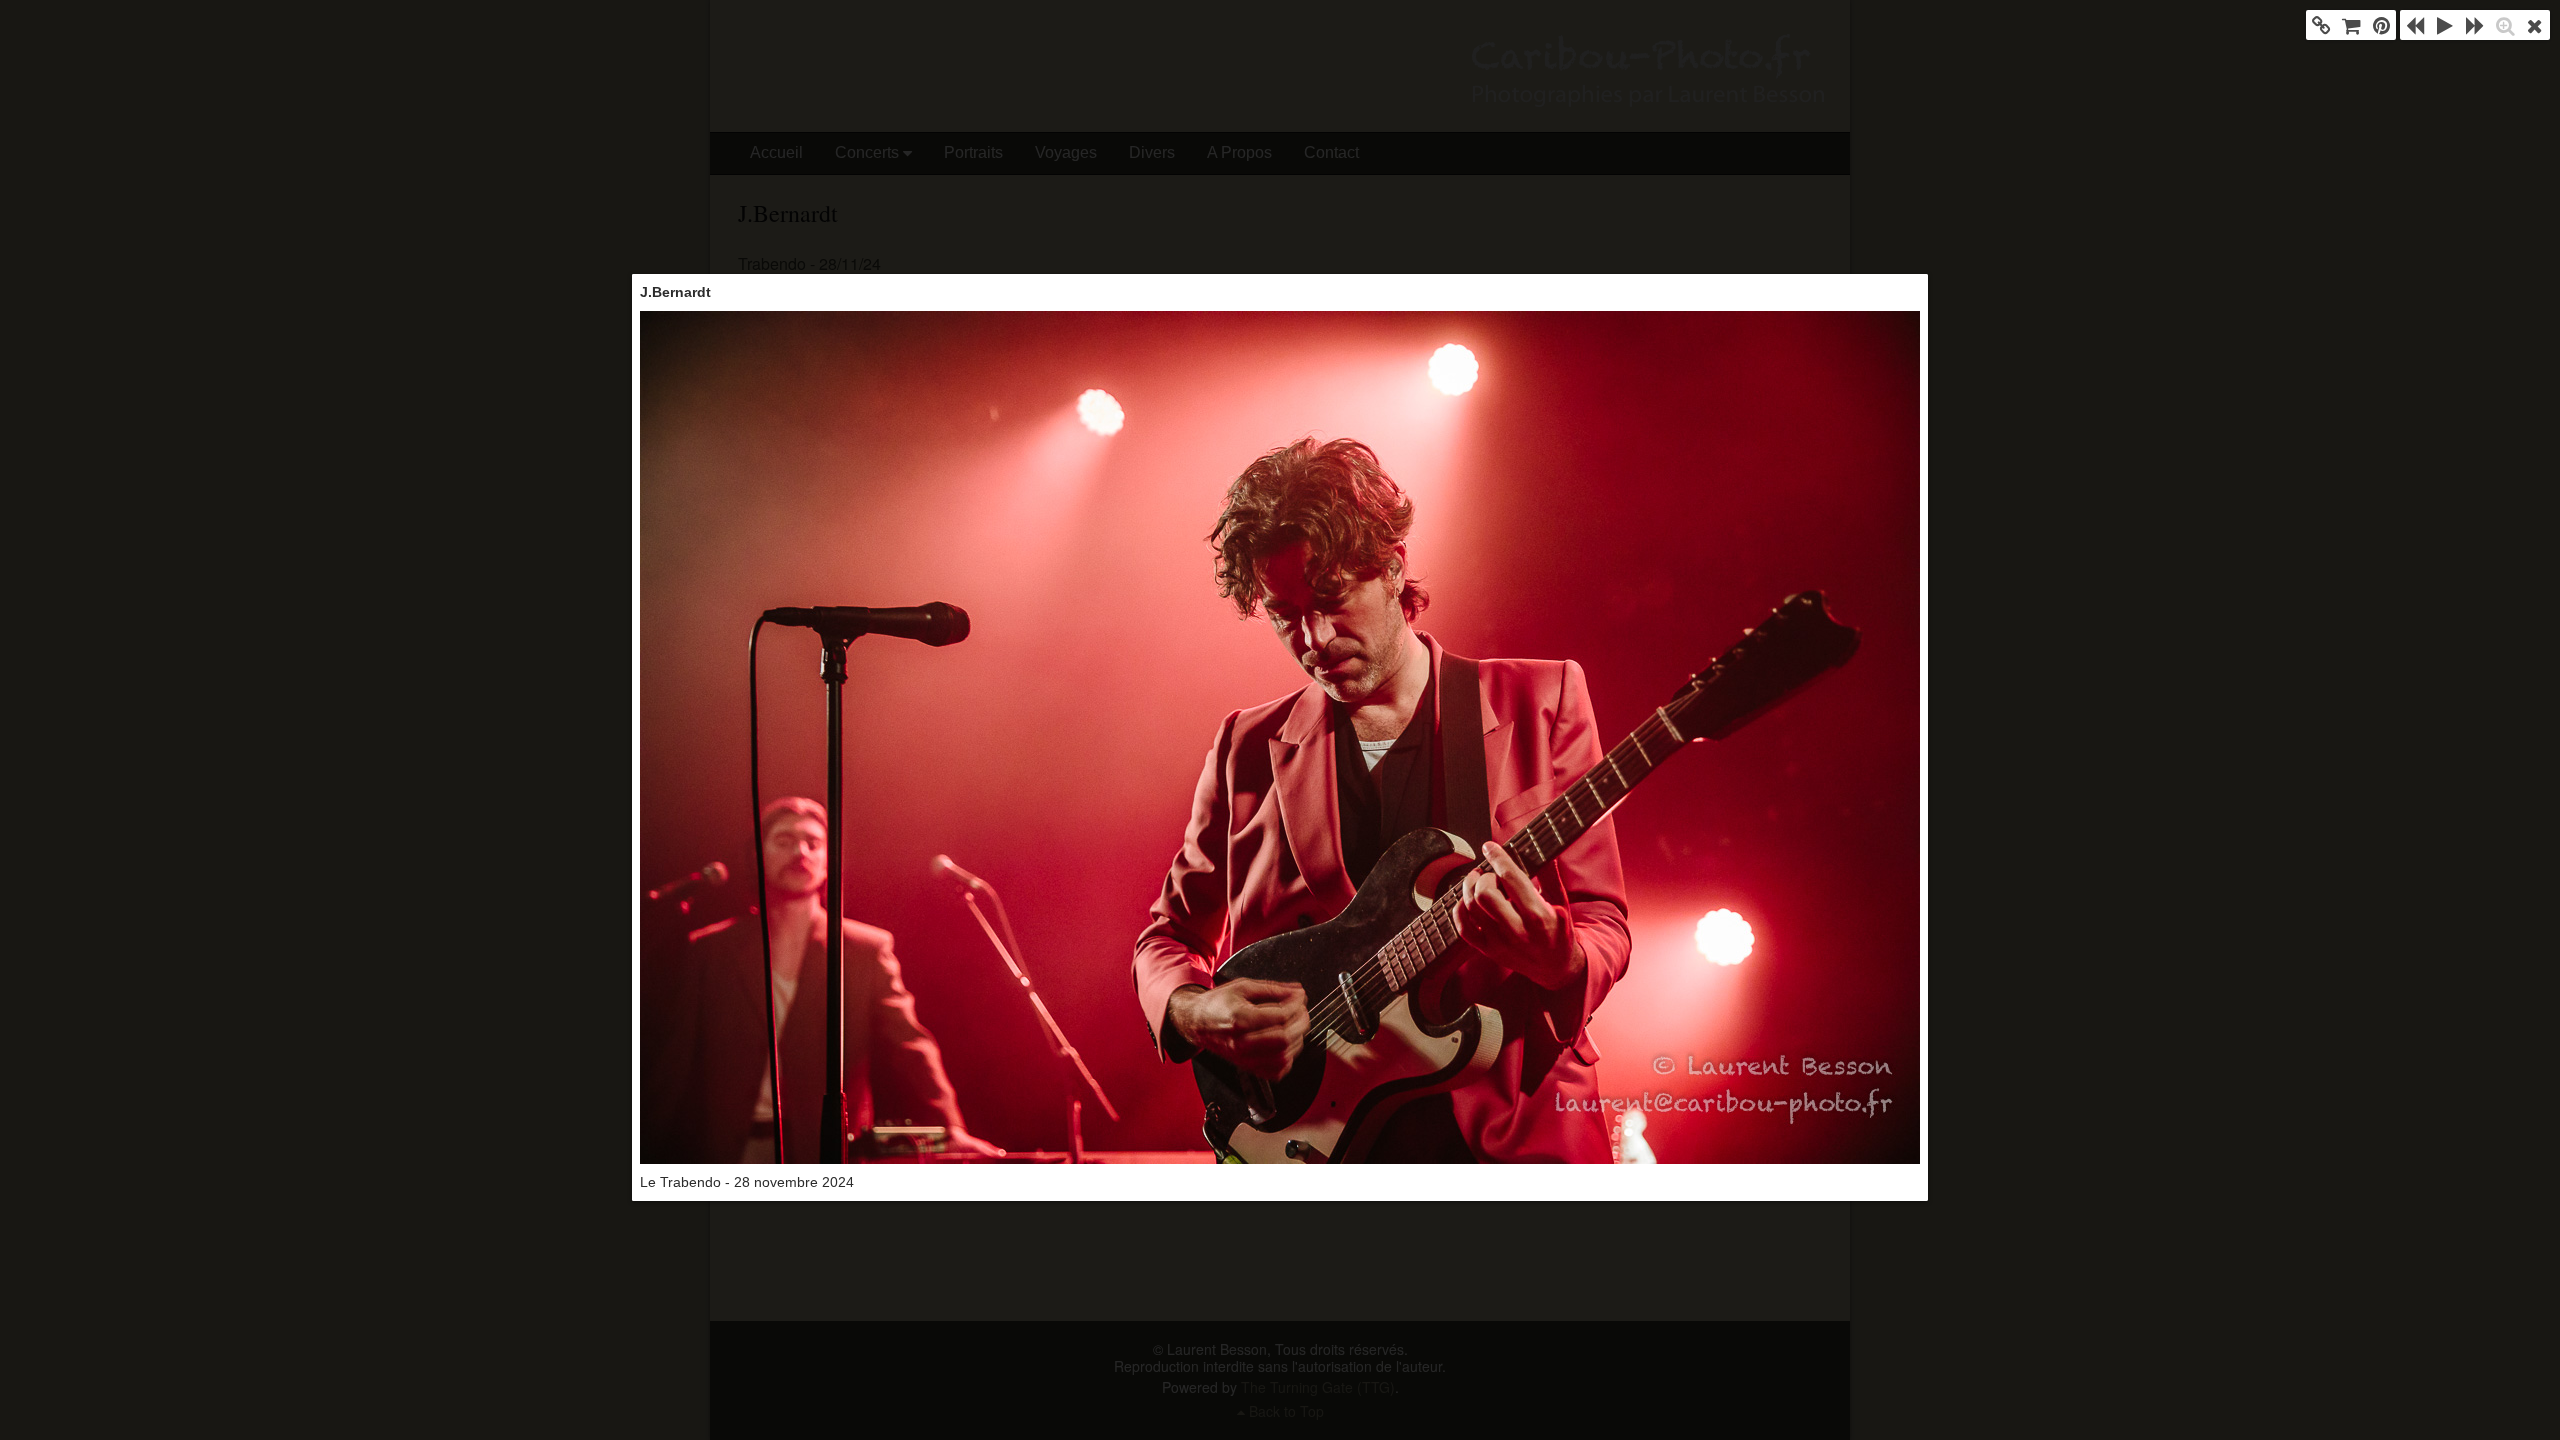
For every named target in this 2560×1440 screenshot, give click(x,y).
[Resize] (2505, 25)
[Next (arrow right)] (2475, 25)
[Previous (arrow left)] (2415, 25)
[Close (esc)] (2535, 25)
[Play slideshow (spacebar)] (2445, 25)
